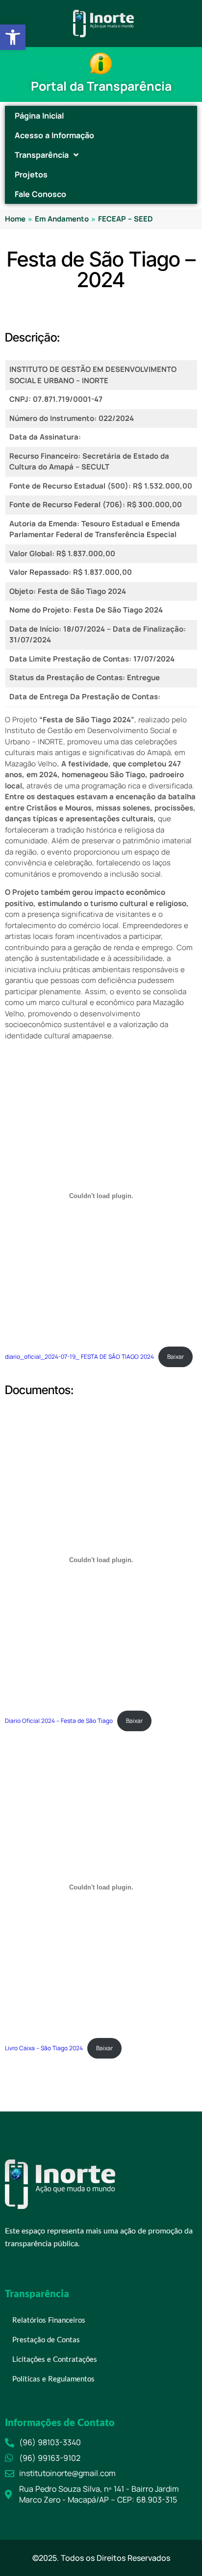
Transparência (42, 155)
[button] (13, 37)
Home (15, 219)
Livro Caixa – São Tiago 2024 (44, 2048)
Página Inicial (39, 116)
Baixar (176, 1357)
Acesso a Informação (54, 135)
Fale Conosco (40, 194)
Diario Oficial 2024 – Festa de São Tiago (59, 1721)
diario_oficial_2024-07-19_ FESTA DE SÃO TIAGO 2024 (79, 1357)
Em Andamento (62, 219)
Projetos (31, 174)
